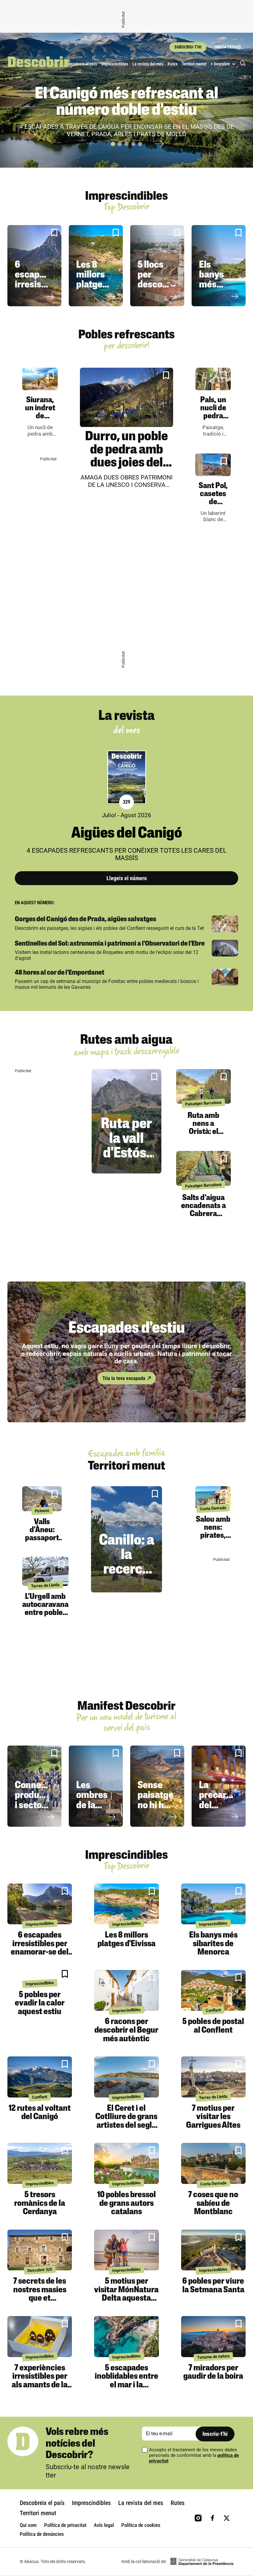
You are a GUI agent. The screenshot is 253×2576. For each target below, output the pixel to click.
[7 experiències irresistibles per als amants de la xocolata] (40, 2337)
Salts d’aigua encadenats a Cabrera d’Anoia (203, 1210)
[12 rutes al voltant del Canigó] (40, 2077)
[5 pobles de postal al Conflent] (213, 1991)
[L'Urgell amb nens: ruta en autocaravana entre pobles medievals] (45, 1571)
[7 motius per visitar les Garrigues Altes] (213, 2077)
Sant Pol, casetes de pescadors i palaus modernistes (216, 506)
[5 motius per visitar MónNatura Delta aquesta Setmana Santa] (126, 2250)
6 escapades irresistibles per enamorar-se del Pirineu (40, 1948)
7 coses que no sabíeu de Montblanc (213, 2204)
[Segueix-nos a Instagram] (198, 2518)
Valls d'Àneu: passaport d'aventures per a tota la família (42, 1542)
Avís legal (104, 2525)
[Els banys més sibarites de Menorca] (213, 1904)
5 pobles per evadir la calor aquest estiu (40, 2003)
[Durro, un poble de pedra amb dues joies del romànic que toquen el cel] (126, 397)
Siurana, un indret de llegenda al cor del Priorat (40, 420)
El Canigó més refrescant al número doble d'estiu (126, 103)
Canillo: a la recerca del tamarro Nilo (127, 1577)
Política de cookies (141, 2525)
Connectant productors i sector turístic (39, 1800)
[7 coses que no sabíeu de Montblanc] (213, 2163)
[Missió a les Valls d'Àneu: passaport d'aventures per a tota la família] (42, 1499)
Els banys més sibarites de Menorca (217, 290)
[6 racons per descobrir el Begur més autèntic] (126, 1991)
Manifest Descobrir (126, 1707)
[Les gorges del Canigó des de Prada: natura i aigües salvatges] (225, 924)
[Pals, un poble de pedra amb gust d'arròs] (213, 379)
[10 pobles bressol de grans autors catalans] (126, 2163)
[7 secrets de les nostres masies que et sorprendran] (40, 2250)
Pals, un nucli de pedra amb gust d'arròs (213, 416)
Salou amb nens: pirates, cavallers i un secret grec (213, 1540)
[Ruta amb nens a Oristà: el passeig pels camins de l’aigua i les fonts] (203, 1086)
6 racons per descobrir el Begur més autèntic (126, 2030)
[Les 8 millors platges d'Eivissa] (126, 1904)
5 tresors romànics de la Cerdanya (40, 2204)
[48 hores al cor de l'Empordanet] (225, 977)
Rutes (172, 64)
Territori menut (194, 64)
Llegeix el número (127, 878)
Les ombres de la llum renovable (97, 1806)
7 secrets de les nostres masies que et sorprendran (40, 2294)
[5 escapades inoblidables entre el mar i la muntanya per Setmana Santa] (126, 2337)
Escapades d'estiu (127, 1329)
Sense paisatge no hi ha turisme (156, 1800)
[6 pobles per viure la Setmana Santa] (213, 2250)
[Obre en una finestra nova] (202, 2562)
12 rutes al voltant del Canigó (40, 2113)
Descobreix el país (81, 64)
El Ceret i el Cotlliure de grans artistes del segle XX (126, 2121)
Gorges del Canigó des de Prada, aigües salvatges (85, 920)
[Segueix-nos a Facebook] (212, 2518)
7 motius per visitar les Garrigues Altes (213, 2117)
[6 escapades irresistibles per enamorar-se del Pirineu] (40, 1904)
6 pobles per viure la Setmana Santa (213, 2286)
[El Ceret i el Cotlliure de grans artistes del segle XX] (126, 2077)
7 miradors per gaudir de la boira (213, 2373)
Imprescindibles (115, 64)
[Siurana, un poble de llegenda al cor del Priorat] (40, 379)
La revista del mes (148, 64)
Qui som (28, 2525)
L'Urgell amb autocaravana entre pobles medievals (45, 1609)
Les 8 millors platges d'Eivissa (94, 280)
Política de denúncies (42, 2534)
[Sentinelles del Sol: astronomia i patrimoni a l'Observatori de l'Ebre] (225, 948)
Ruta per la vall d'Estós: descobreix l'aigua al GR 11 (132, 1161)
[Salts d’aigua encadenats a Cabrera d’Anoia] (203, 1168)
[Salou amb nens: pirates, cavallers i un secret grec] (213, 1497)
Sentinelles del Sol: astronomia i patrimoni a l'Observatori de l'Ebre (110, 944)
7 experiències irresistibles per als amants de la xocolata (40, 2381)
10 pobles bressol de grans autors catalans (126, 2204)
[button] (113, 144)
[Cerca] (243, 64)
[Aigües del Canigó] (127, 777)
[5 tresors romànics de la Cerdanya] (40, 2163)
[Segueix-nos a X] (227, 2518)
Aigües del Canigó (127, 834)
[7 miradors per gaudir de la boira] (213, 2337)
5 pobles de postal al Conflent (213, 2026)
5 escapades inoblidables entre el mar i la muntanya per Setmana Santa (126, 2385)
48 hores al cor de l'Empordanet (60, 973)
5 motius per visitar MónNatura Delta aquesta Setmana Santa (126, 2294)
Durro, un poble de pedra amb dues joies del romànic (126, 457)
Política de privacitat (65, 2525)
